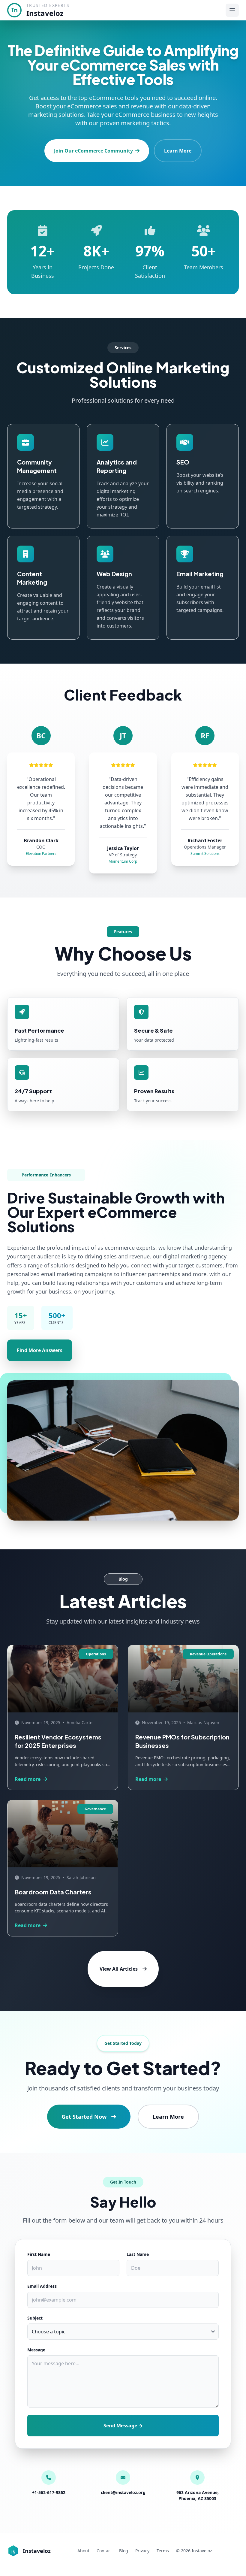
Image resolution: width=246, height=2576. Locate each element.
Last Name (138, 2254)
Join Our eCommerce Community (93, 151)
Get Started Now (84, 2117)
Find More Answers (40, 1350)
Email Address (42, 2286)
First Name (39, 2254)
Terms (163, 2551)
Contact (104, 2551)
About (83, 2551)
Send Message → (123, 2426)
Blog (124, 2551)
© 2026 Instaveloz (194, 2551)
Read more (28, 1779)
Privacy (142, 2551)
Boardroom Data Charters (53, 1892)
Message (36, 2350)
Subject (35, 2318)
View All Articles (119, 1969)
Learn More (178, 151)
